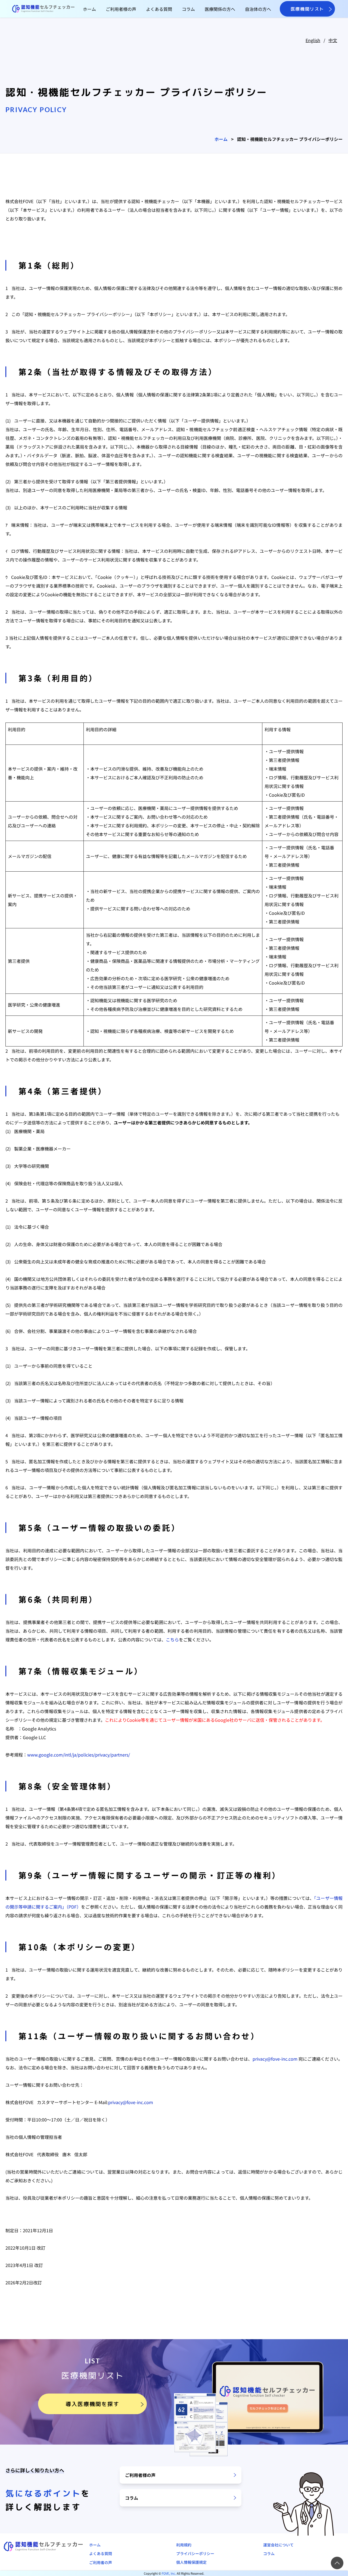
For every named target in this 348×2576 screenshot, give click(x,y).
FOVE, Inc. (169, 2573)
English (313, 40)
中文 (333, 40)
